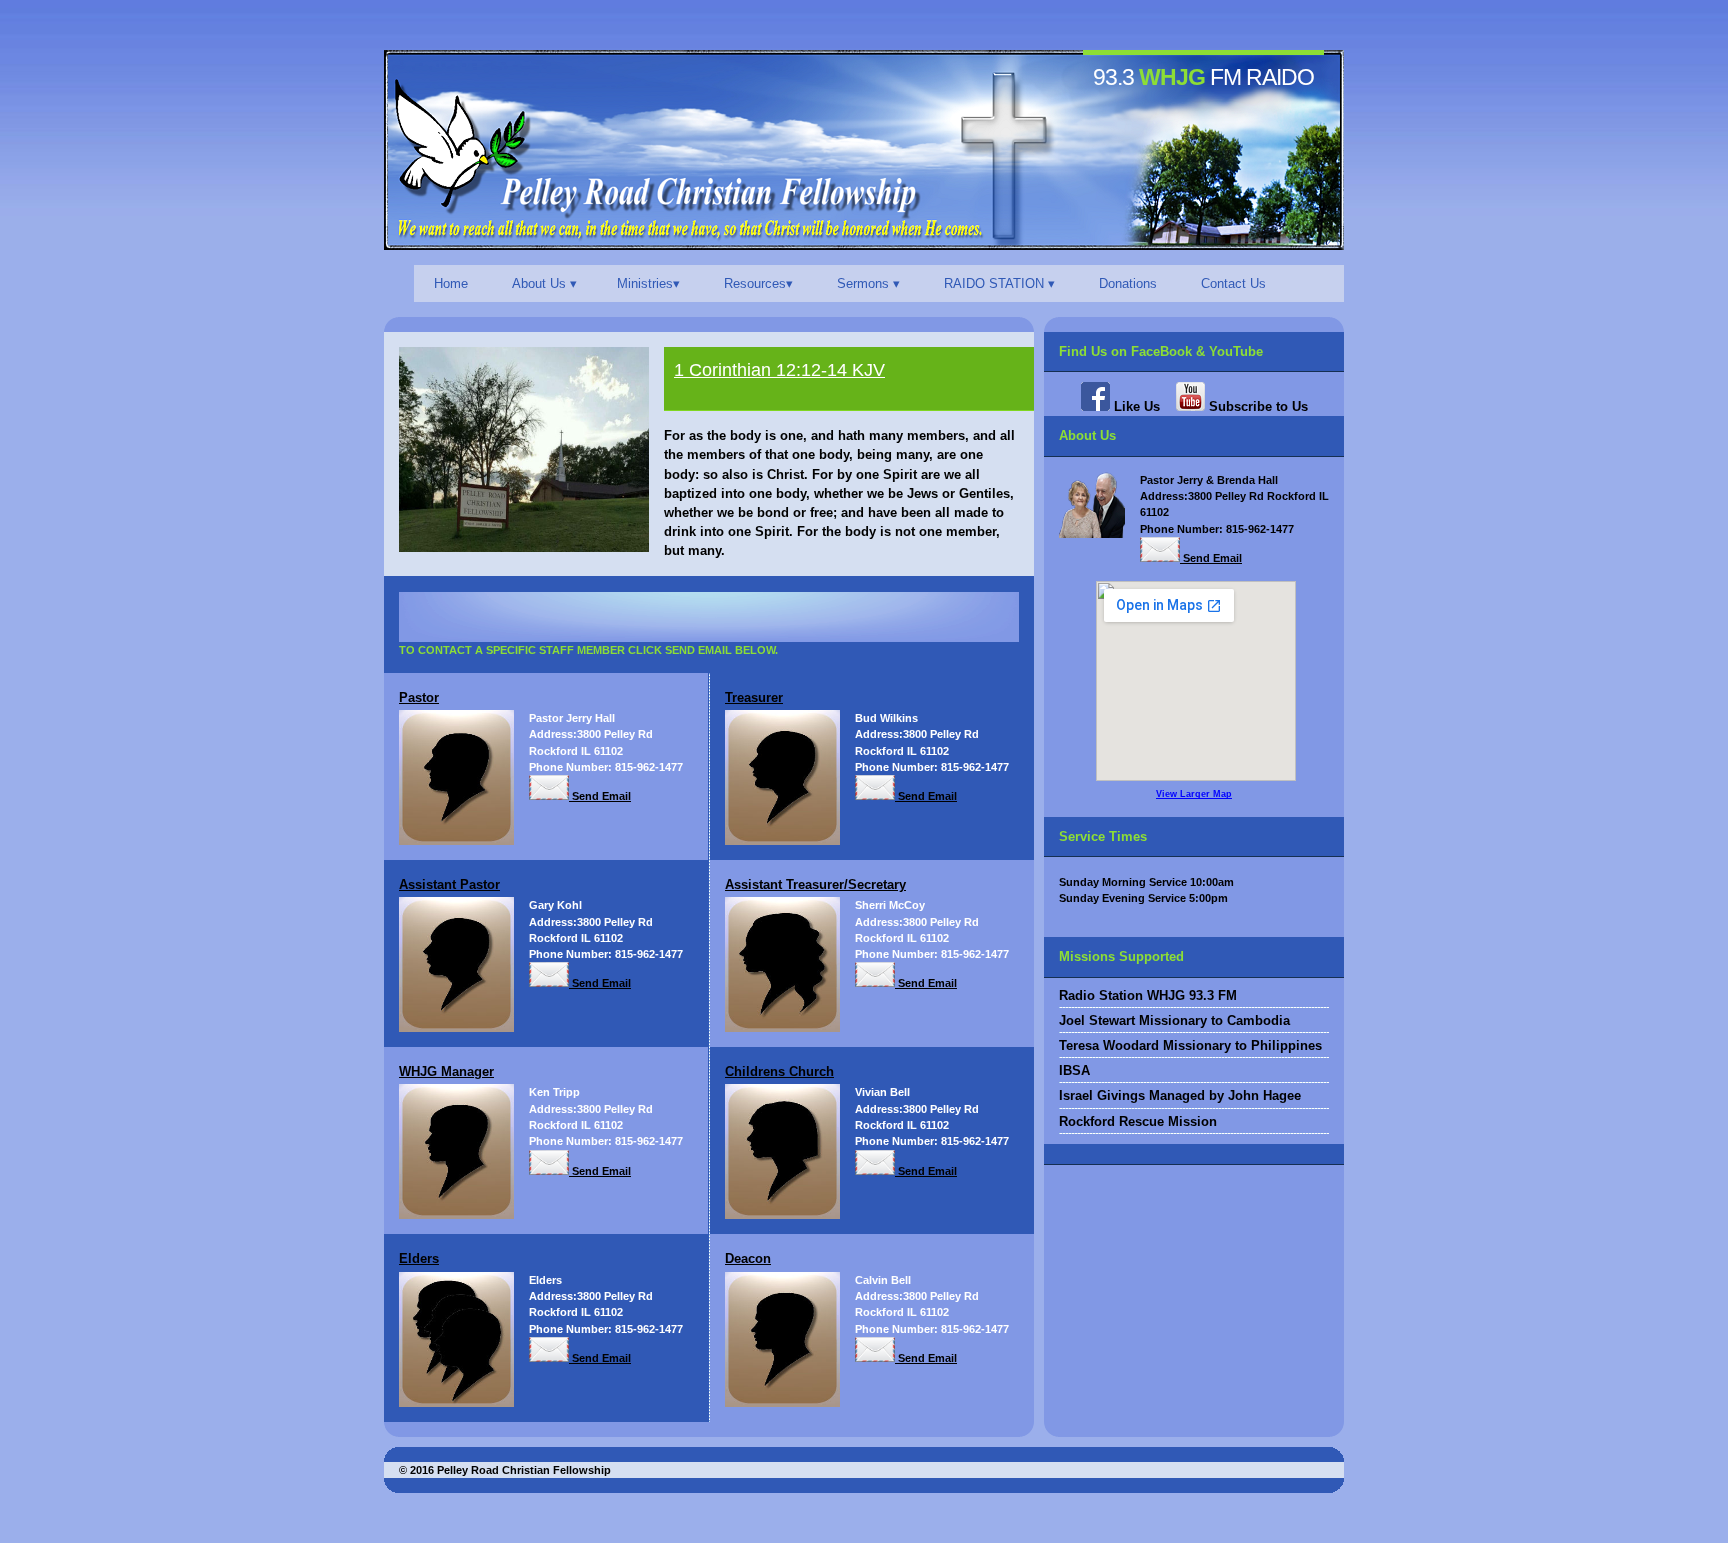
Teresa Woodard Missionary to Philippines (1190, 1045)
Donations (1128, 283)
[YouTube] (1190, 406)
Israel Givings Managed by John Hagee (1180, 1095)
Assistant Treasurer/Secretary (815, 884)
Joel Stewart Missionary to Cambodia (1174, 1020)
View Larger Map (1194, 794)
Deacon (748, 1258)
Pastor (419, 697)
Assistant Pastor (449, 884)
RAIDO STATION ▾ (999, 283)
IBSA (1074, 1070)
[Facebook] (1095, 406)
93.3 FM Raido (1203, 77)
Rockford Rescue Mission (1138, 1121)
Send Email (600, 796)
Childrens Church (779, 1071)
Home (451, 283)
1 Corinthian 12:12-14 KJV (779, 370)
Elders (419, 1258)
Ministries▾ (648, 283)
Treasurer (754, 697)
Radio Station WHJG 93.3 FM (1148, 995)
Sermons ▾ (868, 283)
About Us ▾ (544, 283)
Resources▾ (758, 283)
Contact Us (1233, 283)
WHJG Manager (446, 1071)
